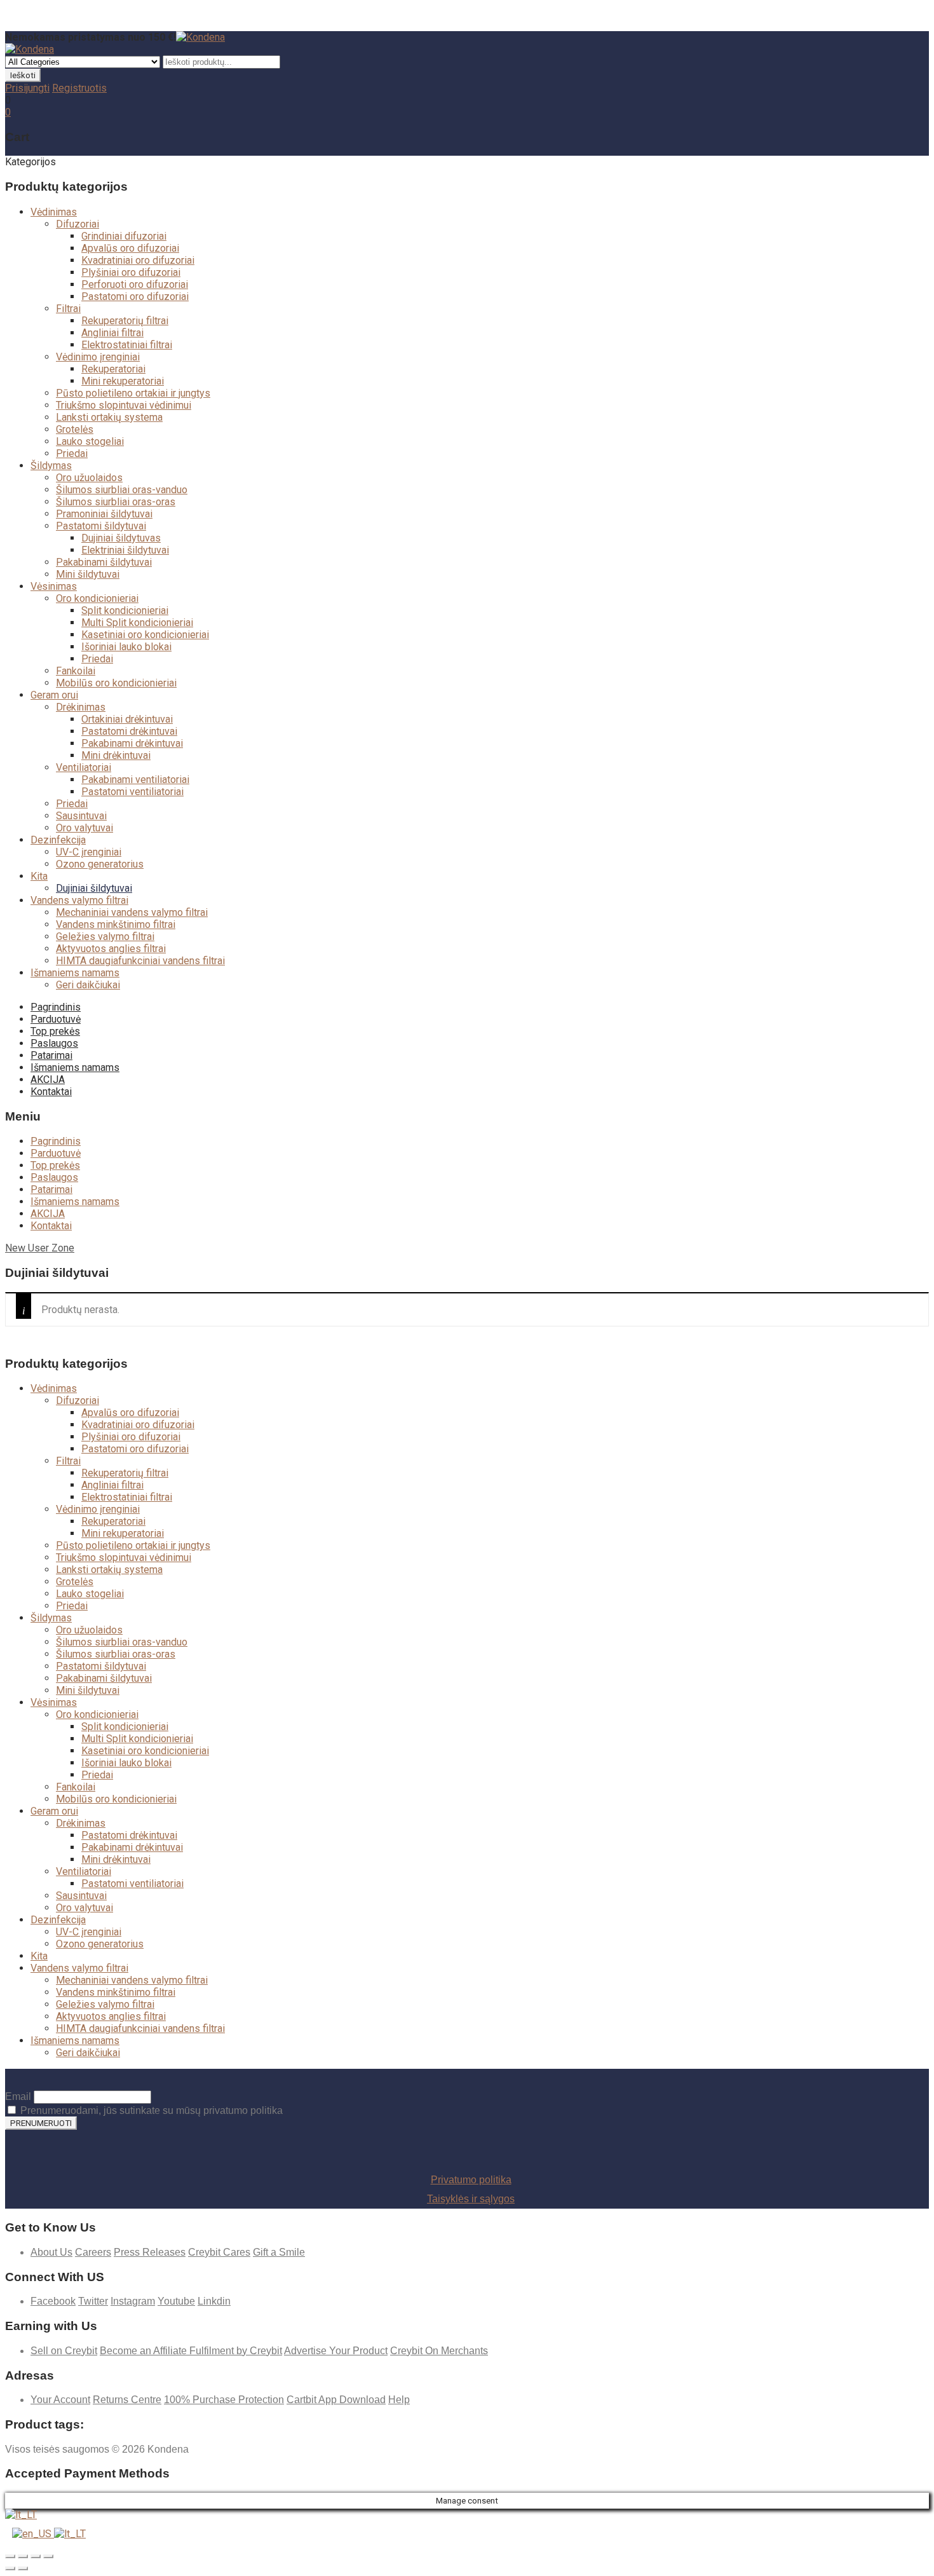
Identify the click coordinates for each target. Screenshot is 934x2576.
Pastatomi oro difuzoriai (135, 296)
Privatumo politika (471, 2180)
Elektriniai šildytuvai (125, 550)
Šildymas (51, 466)
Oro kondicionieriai (97, 598)
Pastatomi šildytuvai (101, 526)
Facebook (53, 2301)
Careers (93, 2252)
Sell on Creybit (64, 2351)
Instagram (133, 2301)
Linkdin (214, 2301)
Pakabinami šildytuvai (104, 562)
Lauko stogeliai (90, 441)
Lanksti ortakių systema (109, 417)
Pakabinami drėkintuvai (132, 743)
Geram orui (54, 695)
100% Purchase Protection (224, 2400)
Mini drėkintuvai (116, 755)
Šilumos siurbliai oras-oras (116, 502)
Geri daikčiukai (88, 985)
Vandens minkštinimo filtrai (116, 924)
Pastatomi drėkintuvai (129, 731)
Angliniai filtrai (112, 333)
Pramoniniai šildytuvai (104, 514)
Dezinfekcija (58, 840)
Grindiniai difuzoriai (124, 236)
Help (399, 2400)
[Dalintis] (23, 2556)
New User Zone (40, 1248)
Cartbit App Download (336, 2400)
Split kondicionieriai (125, 610)
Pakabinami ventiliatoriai (135, 780)
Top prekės (55, 1031)
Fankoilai (76, 671)
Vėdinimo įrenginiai (98, 357)
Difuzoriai (78, 224)
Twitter (93, 2301)
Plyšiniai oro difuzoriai (131, 272)
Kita (39, 876)
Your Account (60, 2400)
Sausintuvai (81, 816)
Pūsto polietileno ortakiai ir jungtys (133, 393)
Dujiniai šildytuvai (94, 888)
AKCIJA (48, 1080)
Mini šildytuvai (88, 574)
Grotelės (75, 429)
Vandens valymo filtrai (79, 900)
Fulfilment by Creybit (236, 2351)
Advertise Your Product (336, 2351)
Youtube (176, 2301)
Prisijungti (27, 88)
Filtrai (68, 309)
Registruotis (79, 88)
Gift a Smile (279, 2252)
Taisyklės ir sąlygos (471, 2199)
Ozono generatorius (100, 864)
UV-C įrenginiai (89, 852)
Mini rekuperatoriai (123, 381)
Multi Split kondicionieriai (137, 623)
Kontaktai (51, 1092)
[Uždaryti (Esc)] (10, 2556)
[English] (33, 2534)
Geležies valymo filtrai (105, 937)
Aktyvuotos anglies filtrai (111, 949)
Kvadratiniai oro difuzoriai (138, 260)
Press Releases (150, 2252)
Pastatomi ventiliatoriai (132, 792)
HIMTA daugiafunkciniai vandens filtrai (140, 961)
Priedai (72, 453)
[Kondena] (200, 37)
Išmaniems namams (75, 973)
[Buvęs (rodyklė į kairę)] (10, 2568)
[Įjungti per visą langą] (36, 2556)
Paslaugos (54, 1043)
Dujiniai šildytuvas (121, 538)
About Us (51, 2252)
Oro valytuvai (85, 828)
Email (18, 2096)
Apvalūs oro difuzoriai (130, 248)
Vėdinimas (54, 212)
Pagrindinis (56, 1007)
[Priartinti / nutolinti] (48, 2556)
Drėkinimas (81, 707)
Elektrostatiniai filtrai (127, 345)
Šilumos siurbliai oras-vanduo (122, 490)
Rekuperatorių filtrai (125, 321)
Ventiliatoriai (84, 767)
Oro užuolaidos (89, 478)
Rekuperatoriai (113, 369)
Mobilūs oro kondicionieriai (116, 683)
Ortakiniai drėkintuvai (127, 719)
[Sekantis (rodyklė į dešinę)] (23, 2568)
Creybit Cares (219, 2252)
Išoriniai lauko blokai (126, 647)
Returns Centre (127, 2400)
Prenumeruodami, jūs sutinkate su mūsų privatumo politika (150, 2110)
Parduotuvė (56, 1019)
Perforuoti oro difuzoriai (135, 284)
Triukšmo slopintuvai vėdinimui (124, 405)
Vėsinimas (54, 586)
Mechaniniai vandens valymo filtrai (132, 912)
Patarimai (51, 1055)
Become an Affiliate (145, 2351)
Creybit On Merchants (439, 2351)
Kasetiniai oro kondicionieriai (145, 635)
